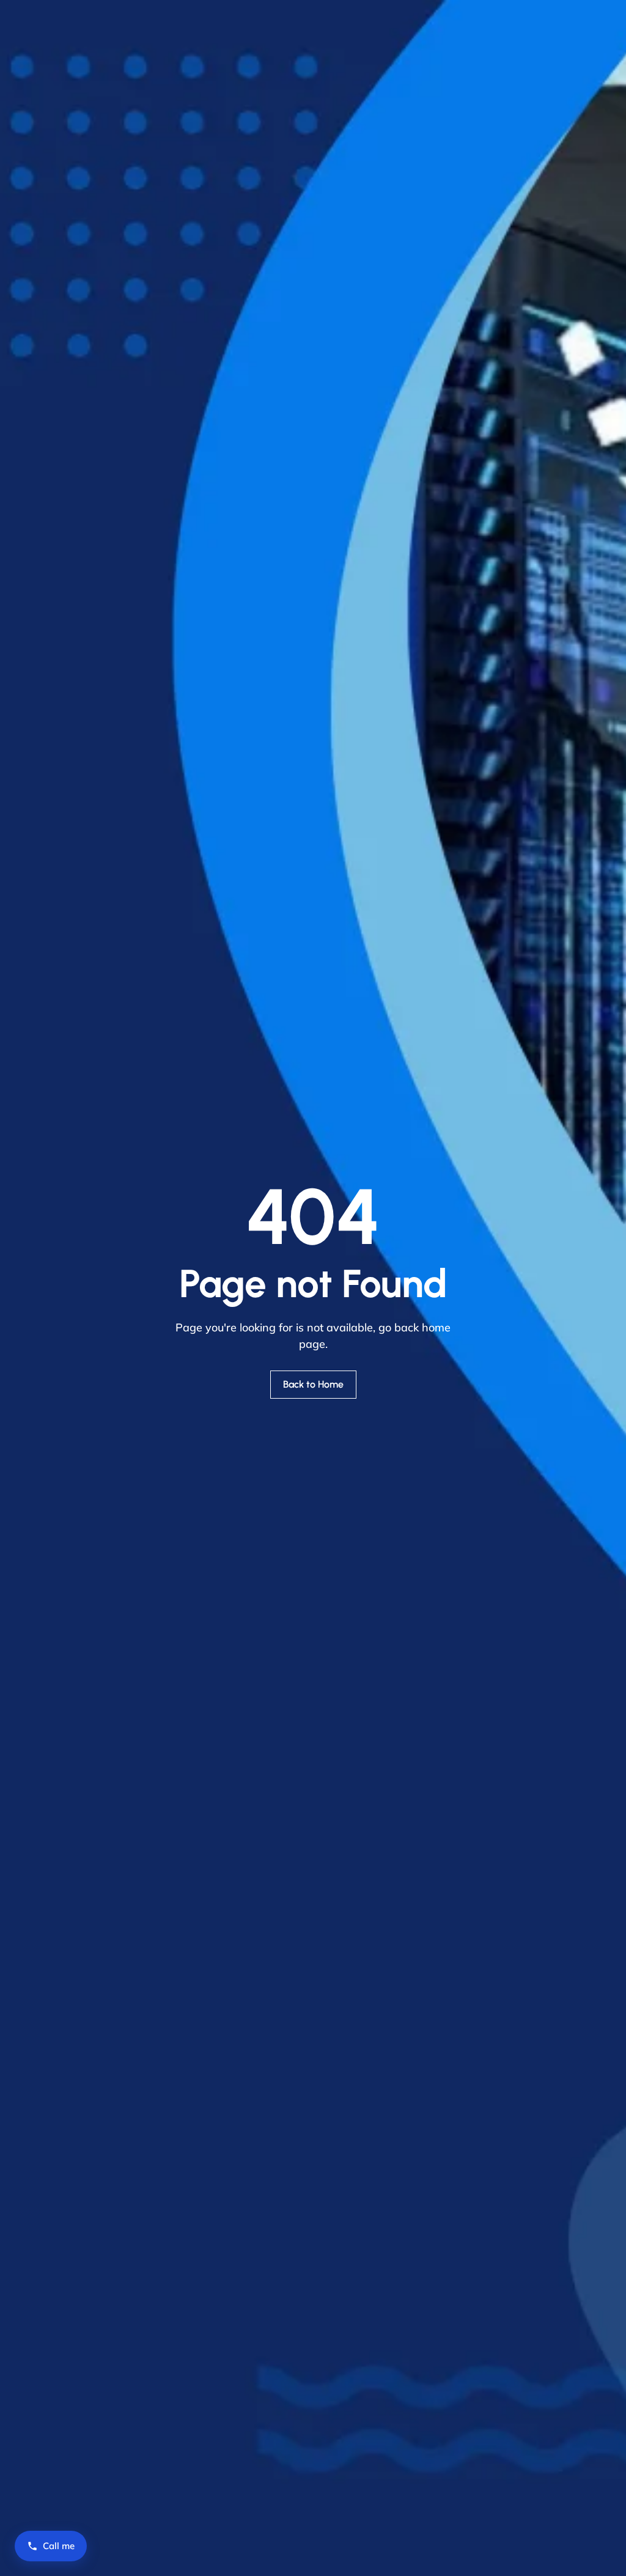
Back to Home (313, 1384)
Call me (59, 2546)
